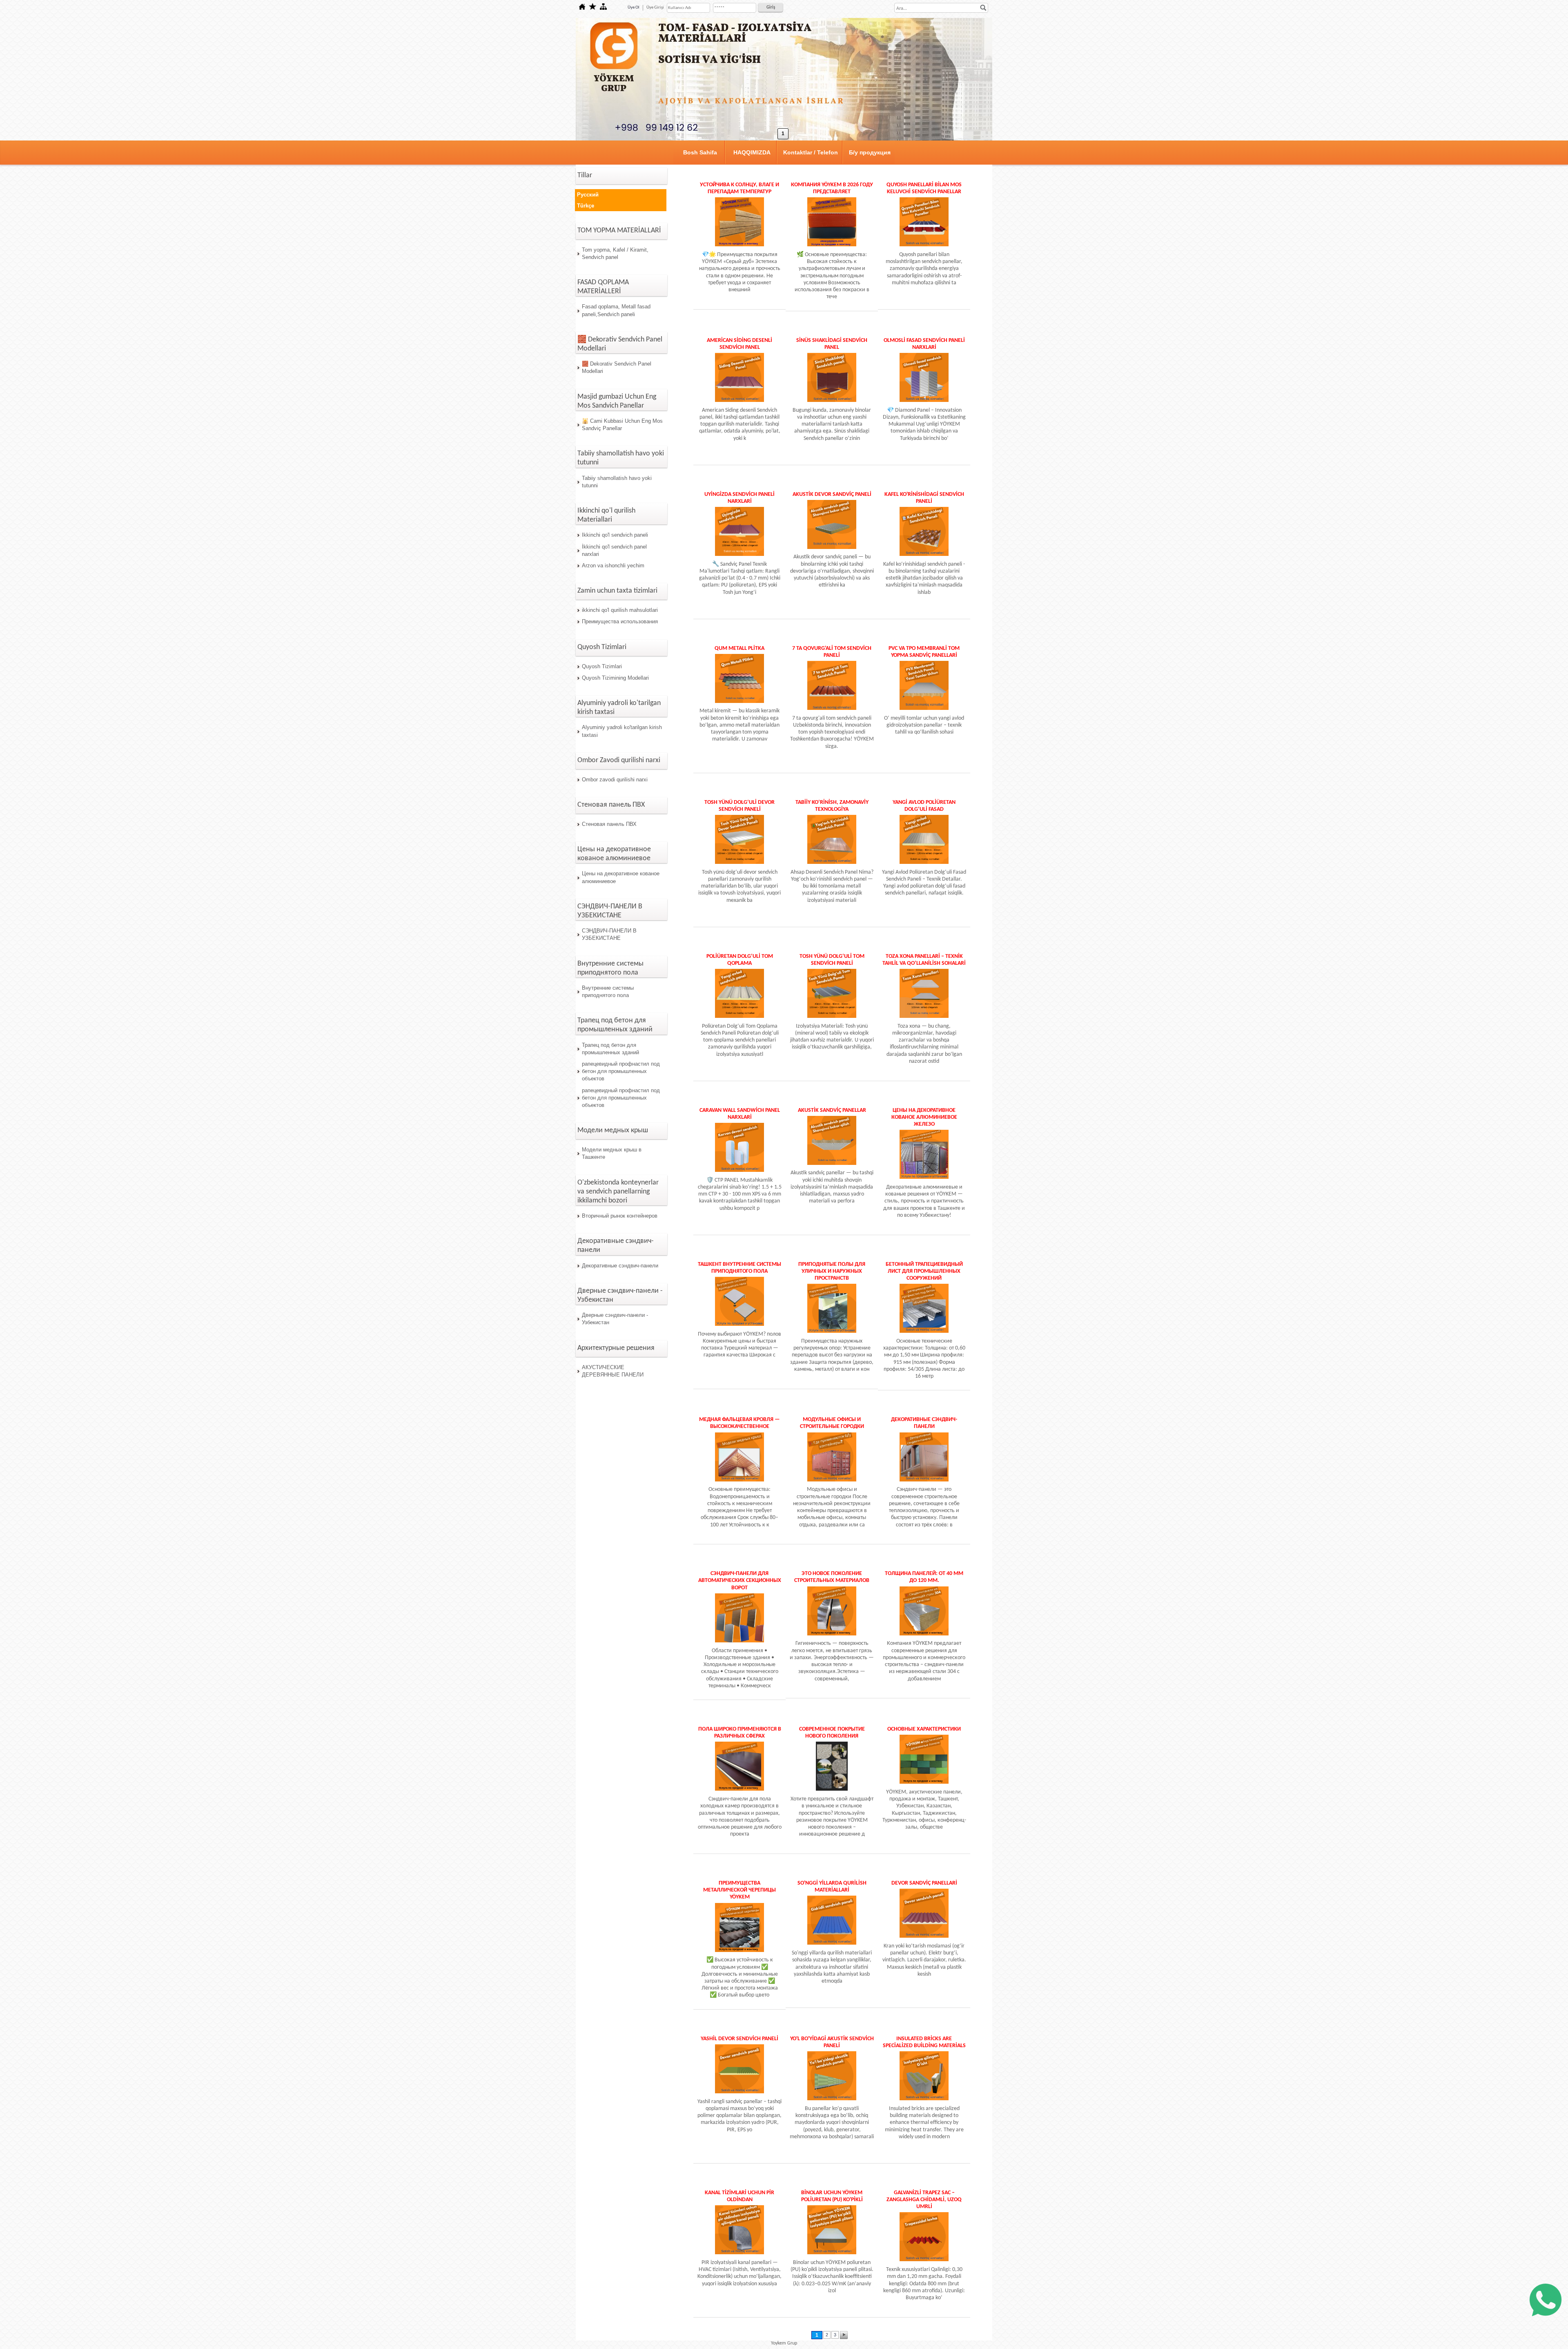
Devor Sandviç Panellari (924, 1883)
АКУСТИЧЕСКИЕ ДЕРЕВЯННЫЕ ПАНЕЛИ (613, 1371)
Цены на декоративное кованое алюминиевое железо (924, 1117)
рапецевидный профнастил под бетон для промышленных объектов (621, 1071)
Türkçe (586, 206)
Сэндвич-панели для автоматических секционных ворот (740, 1580)
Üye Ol (634, 8)
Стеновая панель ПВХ (609, 824)
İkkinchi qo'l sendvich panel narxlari (614, 550)
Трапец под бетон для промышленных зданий (610, 1049)
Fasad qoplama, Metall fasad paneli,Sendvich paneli (616, 310)
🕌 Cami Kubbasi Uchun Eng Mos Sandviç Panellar (622, 425)
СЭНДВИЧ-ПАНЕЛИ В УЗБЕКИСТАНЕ (609, 934)
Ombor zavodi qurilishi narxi (615, 780)
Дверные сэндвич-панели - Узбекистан (615, 1319)
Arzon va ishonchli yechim (613, 565)
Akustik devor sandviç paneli (832, 494)
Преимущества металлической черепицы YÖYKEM (739, 1890)
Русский (588, 195)
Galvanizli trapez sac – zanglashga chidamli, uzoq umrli (924, 2200)
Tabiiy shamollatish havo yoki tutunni (617, 482)
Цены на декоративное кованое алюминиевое (621, 877)
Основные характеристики (924, 1729)
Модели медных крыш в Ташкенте (612, 1153)
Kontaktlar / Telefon (811, 152)
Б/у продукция (870, 152)
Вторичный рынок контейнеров (620, 1216)
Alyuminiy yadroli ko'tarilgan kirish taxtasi (622, 731)
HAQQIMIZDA (752, 152)
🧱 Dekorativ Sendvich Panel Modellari (617, 367)
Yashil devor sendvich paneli (739, 2039)
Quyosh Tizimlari (602, 666)
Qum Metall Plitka (739, 648)
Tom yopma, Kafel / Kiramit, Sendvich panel (615, 253)
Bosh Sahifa (700, 152)
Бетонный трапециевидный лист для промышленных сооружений (924, 1271)
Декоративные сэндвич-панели (620, 1266)
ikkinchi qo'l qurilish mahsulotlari (620, 610)
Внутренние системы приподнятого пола (608, 992)
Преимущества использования (620, 621)
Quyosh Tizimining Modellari (615, 678)
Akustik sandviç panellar (832, 1110)
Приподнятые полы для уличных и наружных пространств (832, 1271)
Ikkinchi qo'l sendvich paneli (615, 535)
